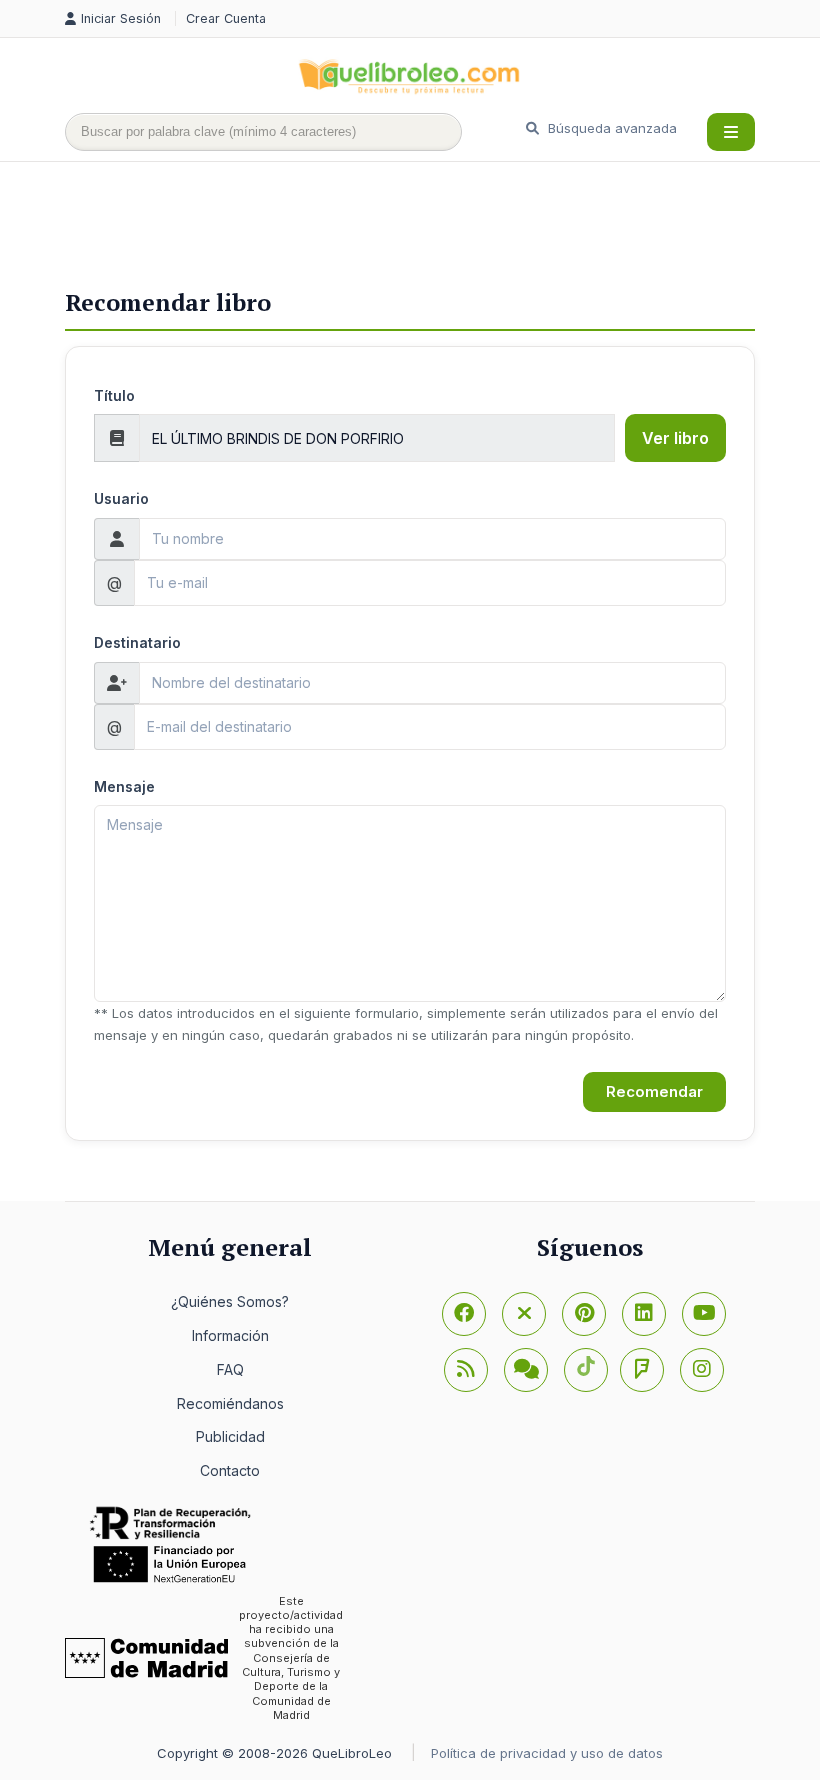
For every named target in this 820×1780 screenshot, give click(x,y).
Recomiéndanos (230, 1403)
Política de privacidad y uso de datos (547, 1753)
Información (230, 1335)
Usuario (121, 498)
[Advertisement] (429, 227)
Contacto (230, 1470)
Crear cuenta (226, 18)
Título (114, 395)
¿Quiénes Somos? (230, 1301)
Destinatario (137, 642)
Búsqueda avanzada (610, 128)
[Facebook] (464, 1314)
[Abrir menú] (731, 132)
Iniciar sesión (123, 18)
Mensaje (124, 786)
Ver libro (675, 438)
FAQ (230, 1369)
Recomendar (654, 1091)
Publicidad (230, 1436)
